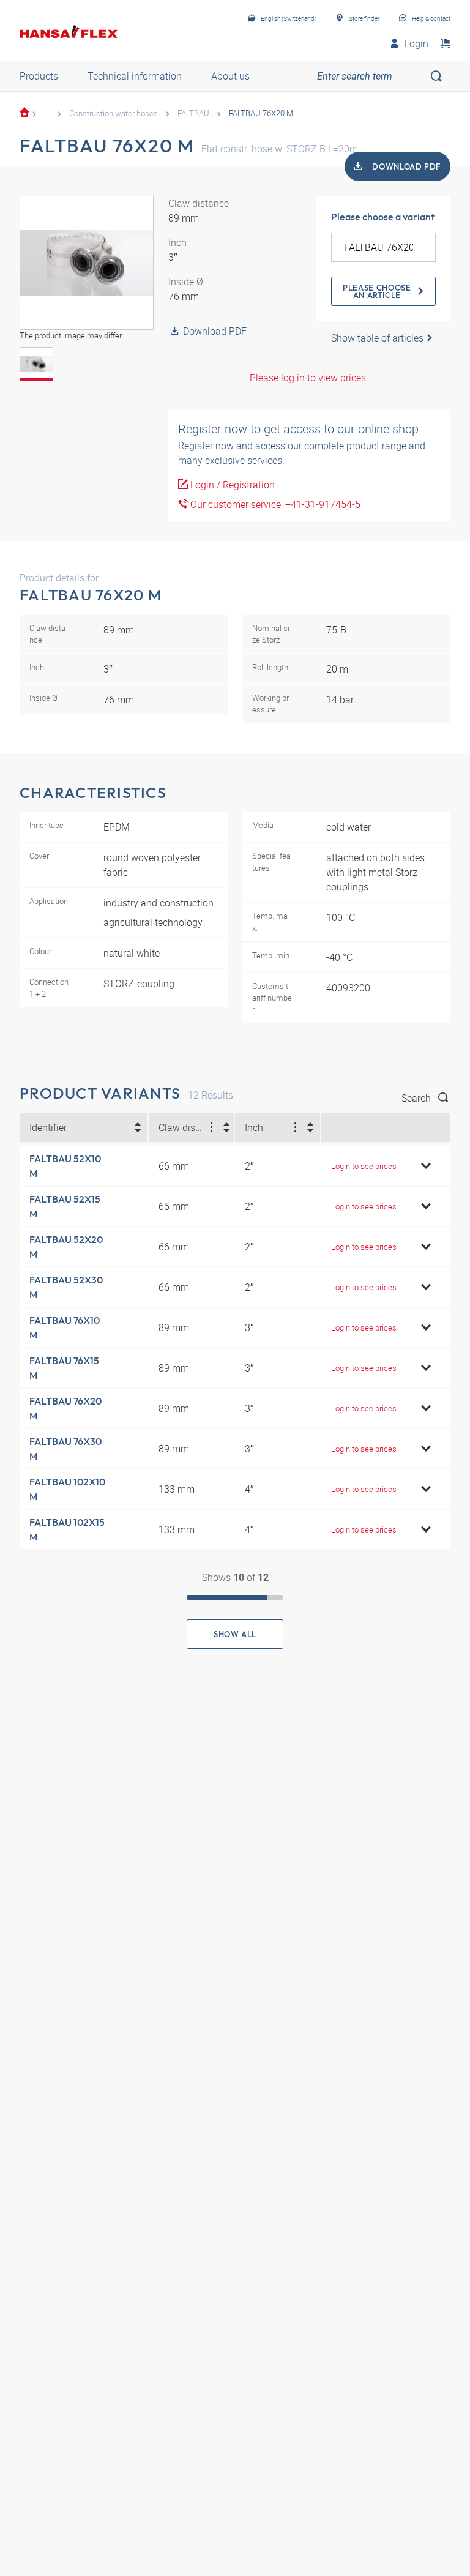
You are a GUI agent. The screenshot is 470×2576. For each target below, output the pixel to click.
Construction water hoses (114, 113)
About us (230, 76)
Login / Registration (231, 485)
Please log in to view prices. (309, 378)
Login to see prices (364, 1166)
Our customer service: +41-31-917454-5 (274, 504)
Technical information (135, 76)
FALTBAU (193, 113)
